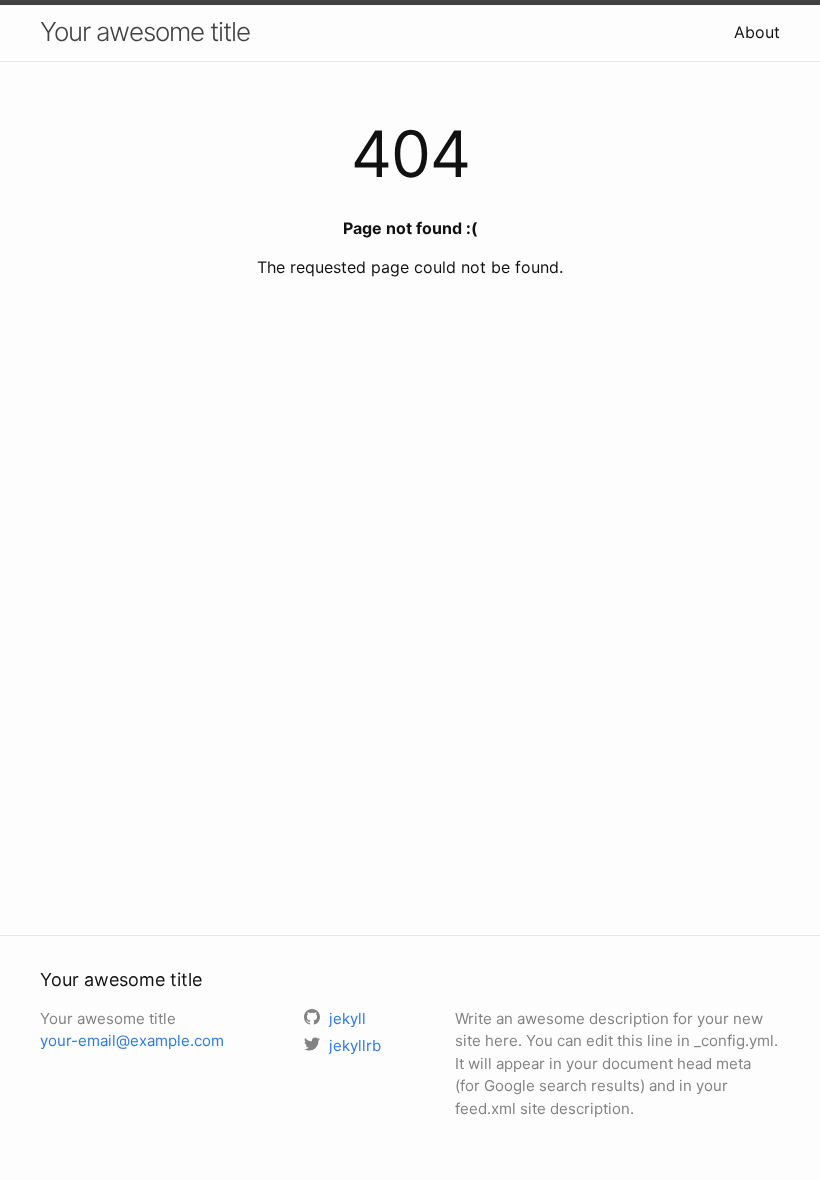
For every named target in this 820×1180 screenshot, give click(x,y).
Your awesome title (145, 31)
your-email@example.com (132, 1040)
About (757, 32)
